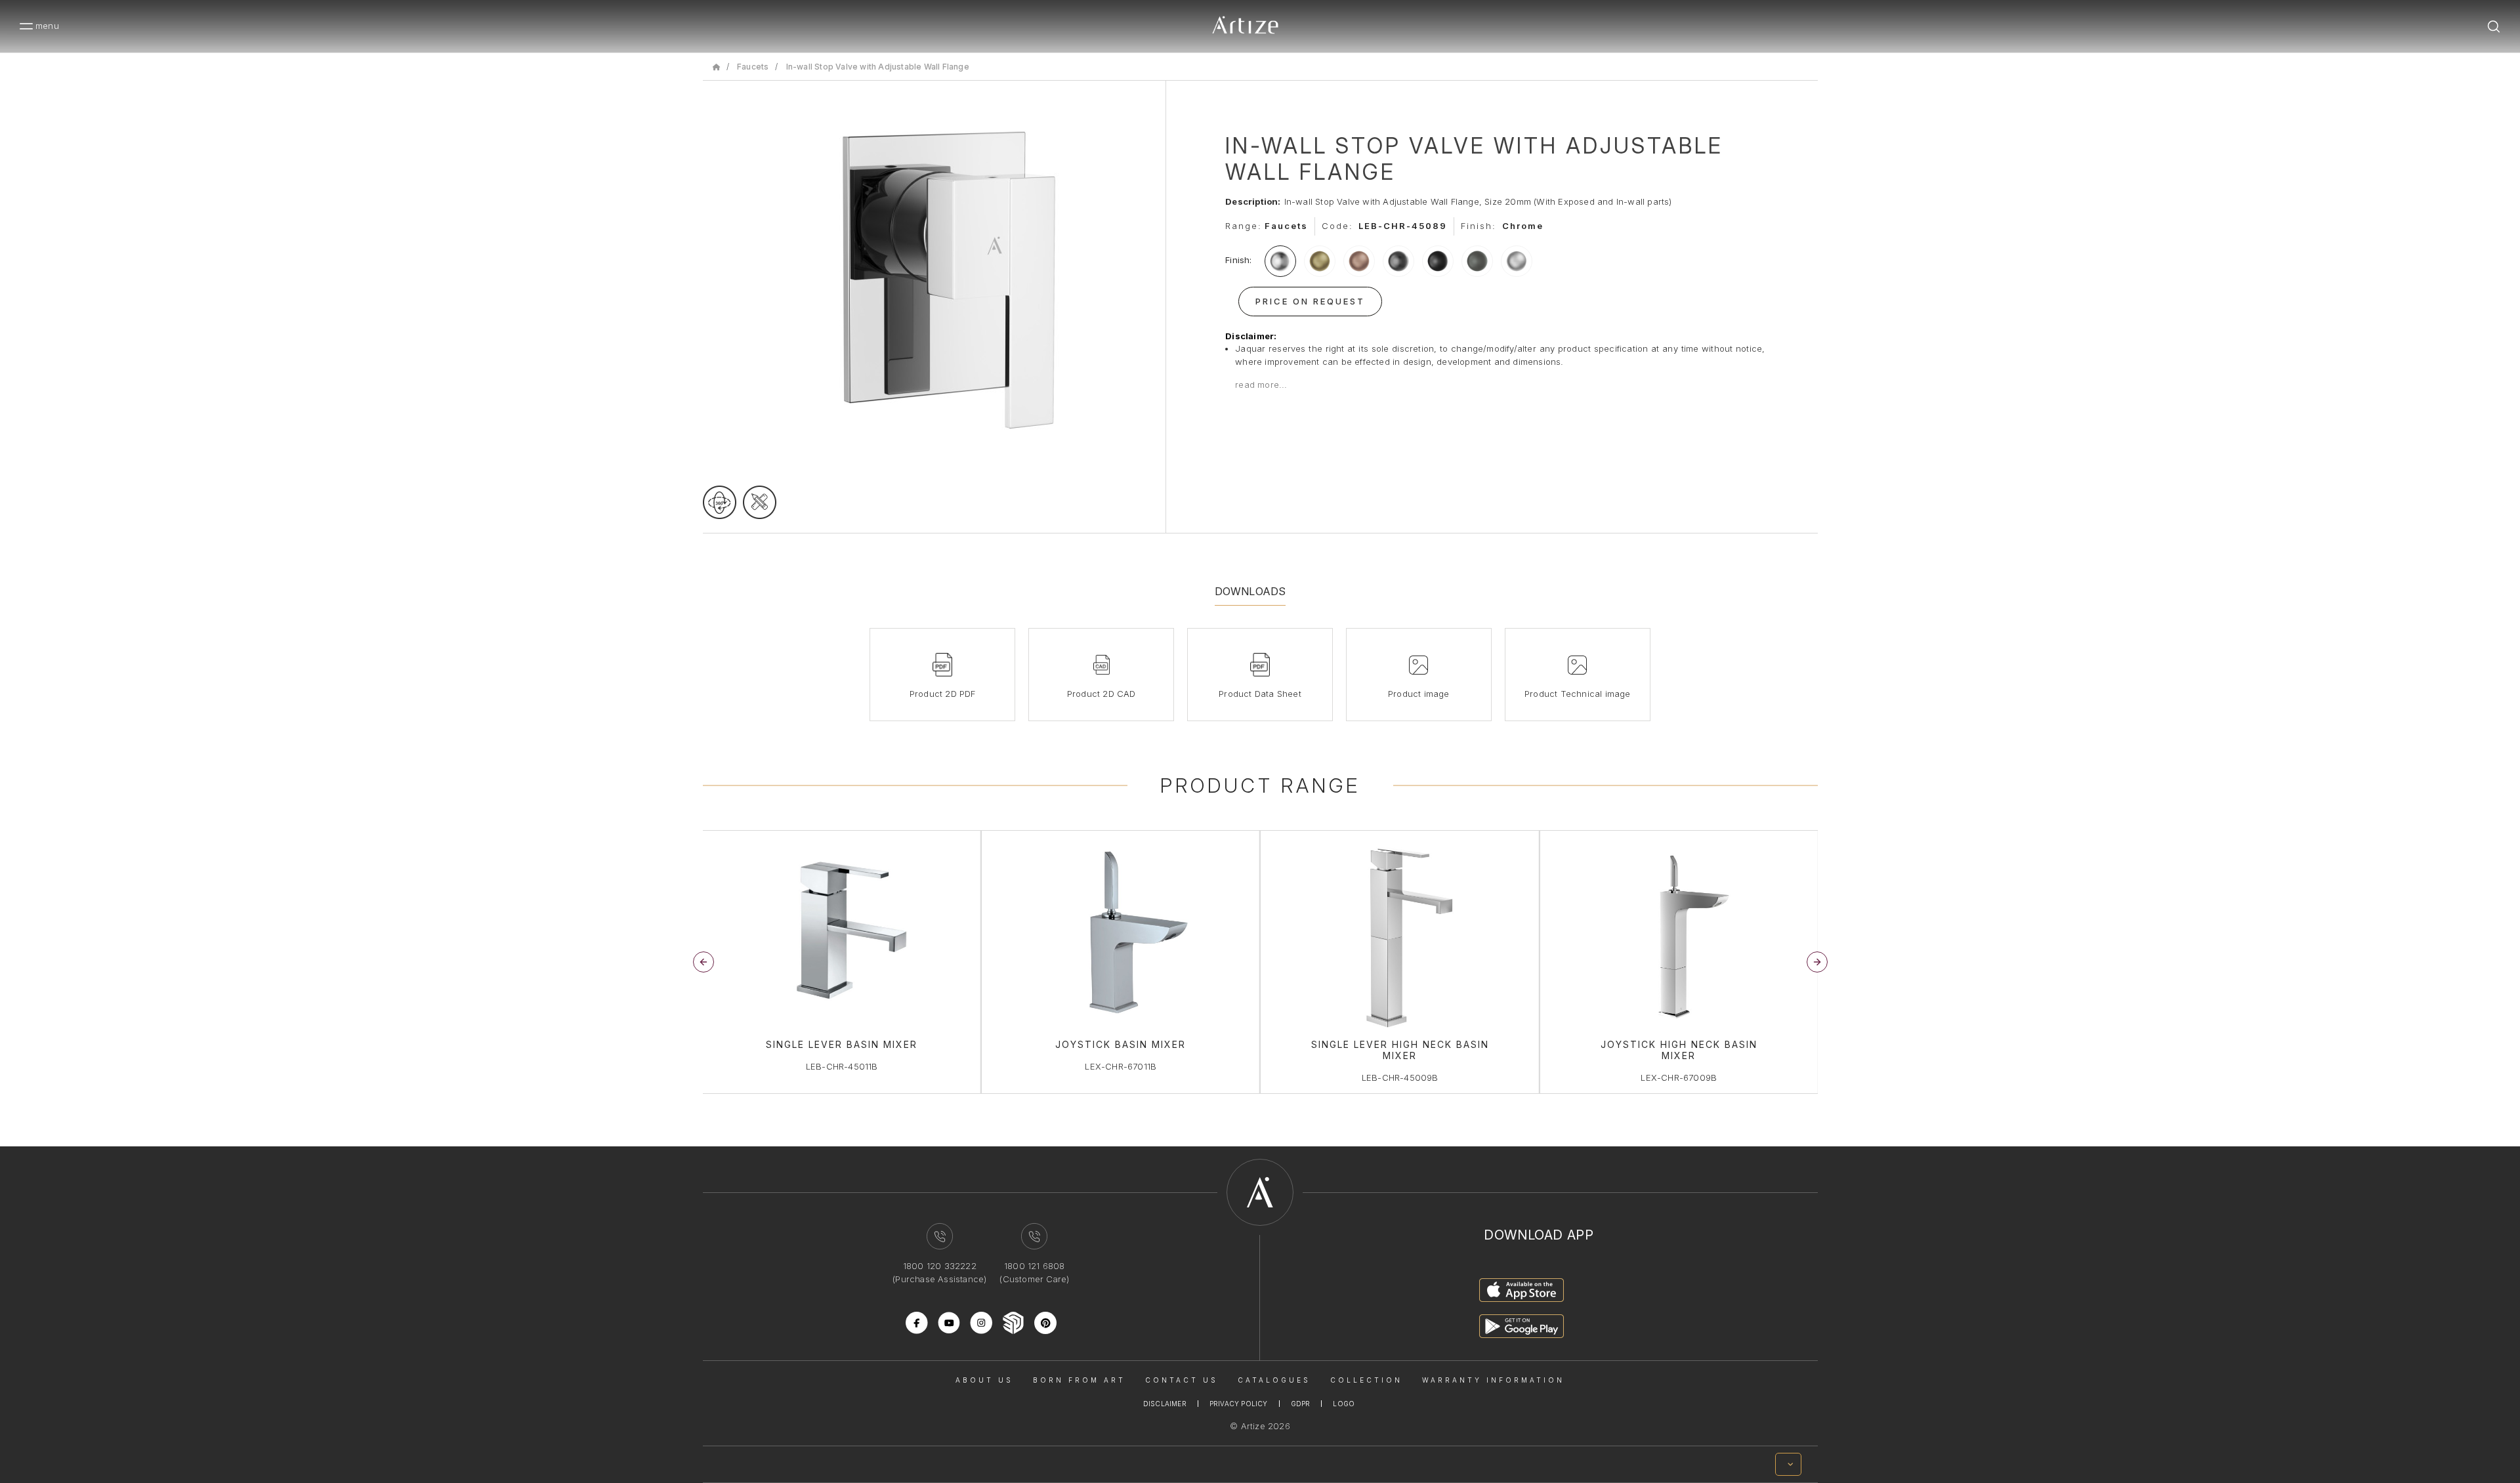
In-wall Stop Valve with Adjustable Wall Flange (878, 67)
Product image (1419, 694)
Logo (1344, 1404)
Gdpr (1301, 1404)
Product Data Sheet (1260, 694)
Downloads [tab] (1250, 591)
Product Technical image (1578, 694)
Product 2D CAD (1102, 694)
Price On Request (1310, 301)
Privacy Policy (1239, 1404)
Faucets (753, 67)
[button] (1817, 962)
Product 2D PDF (943, 694)
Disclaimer (1165, 1404)
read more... (1261, 385)
